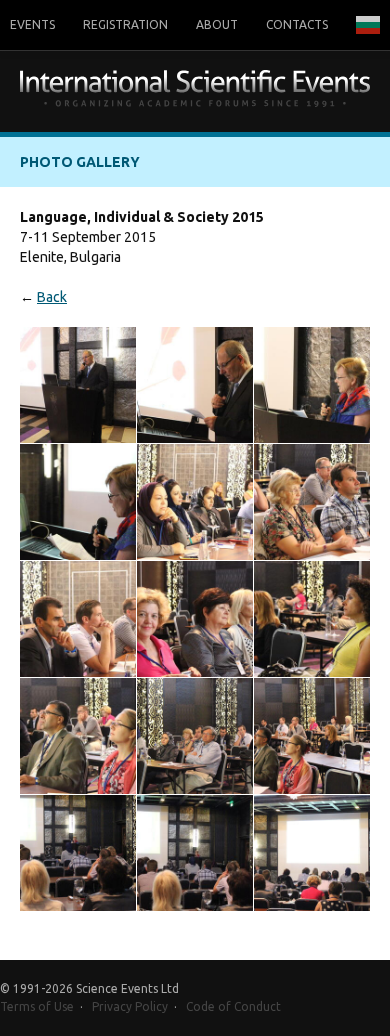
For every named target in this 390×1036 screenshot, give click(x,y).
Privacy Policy (130, 1006)
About (217, 24)
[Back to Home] (195, 91)
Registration (125, 24)
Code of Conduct (233, 1006)
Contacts (297, 24)
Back (52, 297)
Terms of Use (37, 1006)
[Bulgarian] (368, 25)
